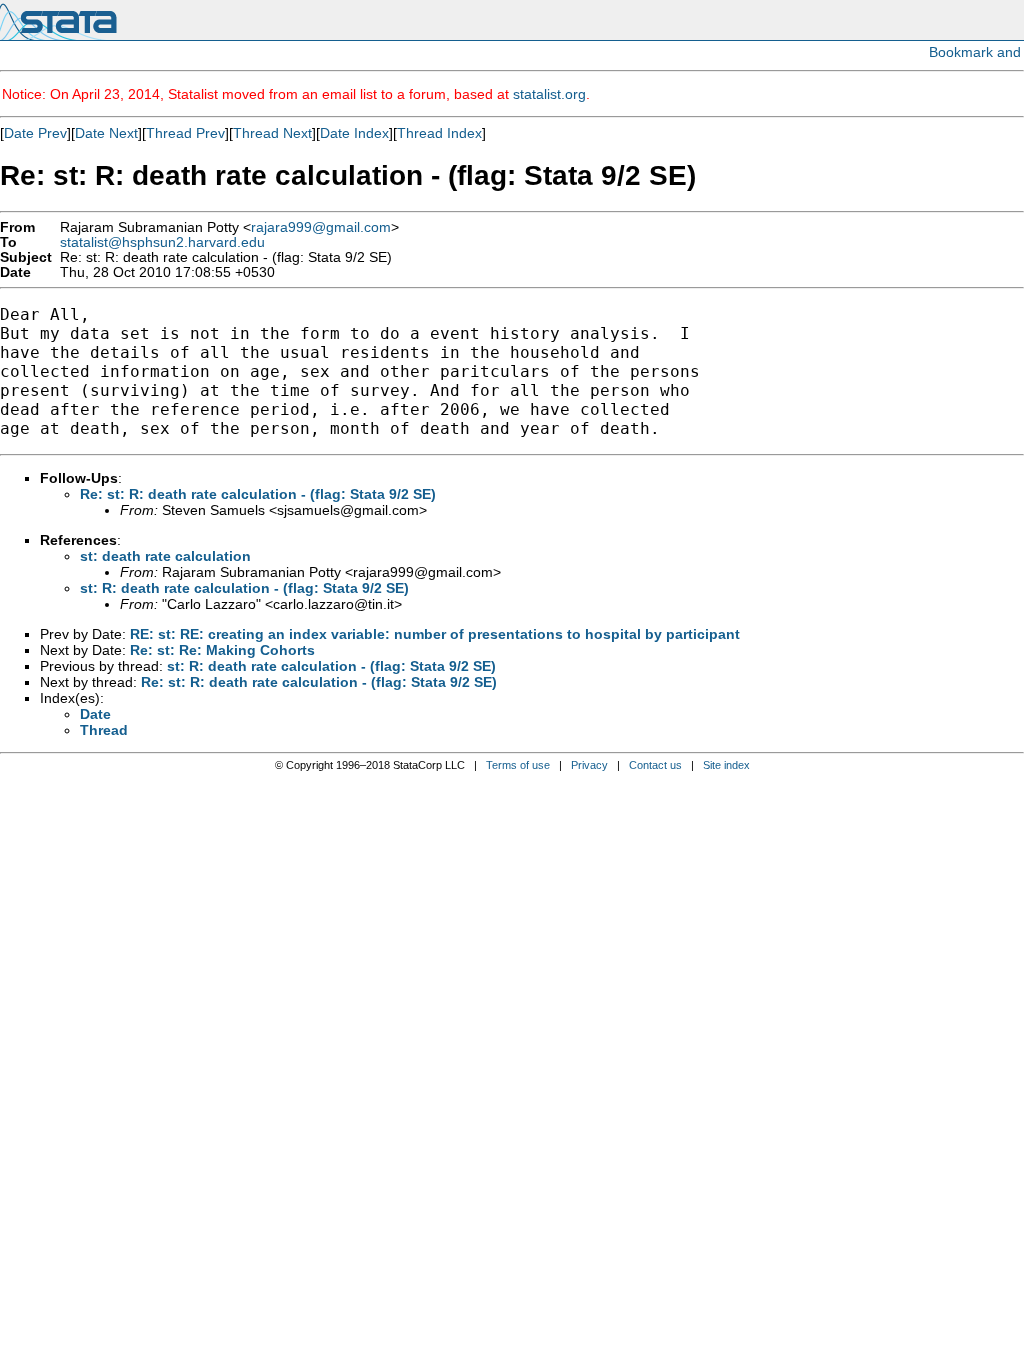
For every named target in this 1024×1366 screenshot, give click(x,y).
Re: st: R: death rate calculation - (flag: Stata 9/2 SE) (258, 494)
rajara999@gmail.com (321, 227)
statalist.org (549, 94)
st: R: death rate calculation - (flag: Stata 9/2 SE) (244, 588)
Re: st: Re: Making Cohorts (222, 650)
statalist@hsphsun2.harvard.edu (162, 242)
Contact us (655, 765)
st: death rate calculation (165, 556)
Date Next (106, 133)
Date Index (354, 133)
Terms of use (518, 765)
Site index (726, 765)
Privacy (589, 765)
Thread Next (272, 133)
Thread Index (439, 133)
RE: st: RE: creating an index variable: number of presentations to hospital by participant (435, 634)
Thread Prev (185, 133)
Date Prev (35, 133)
